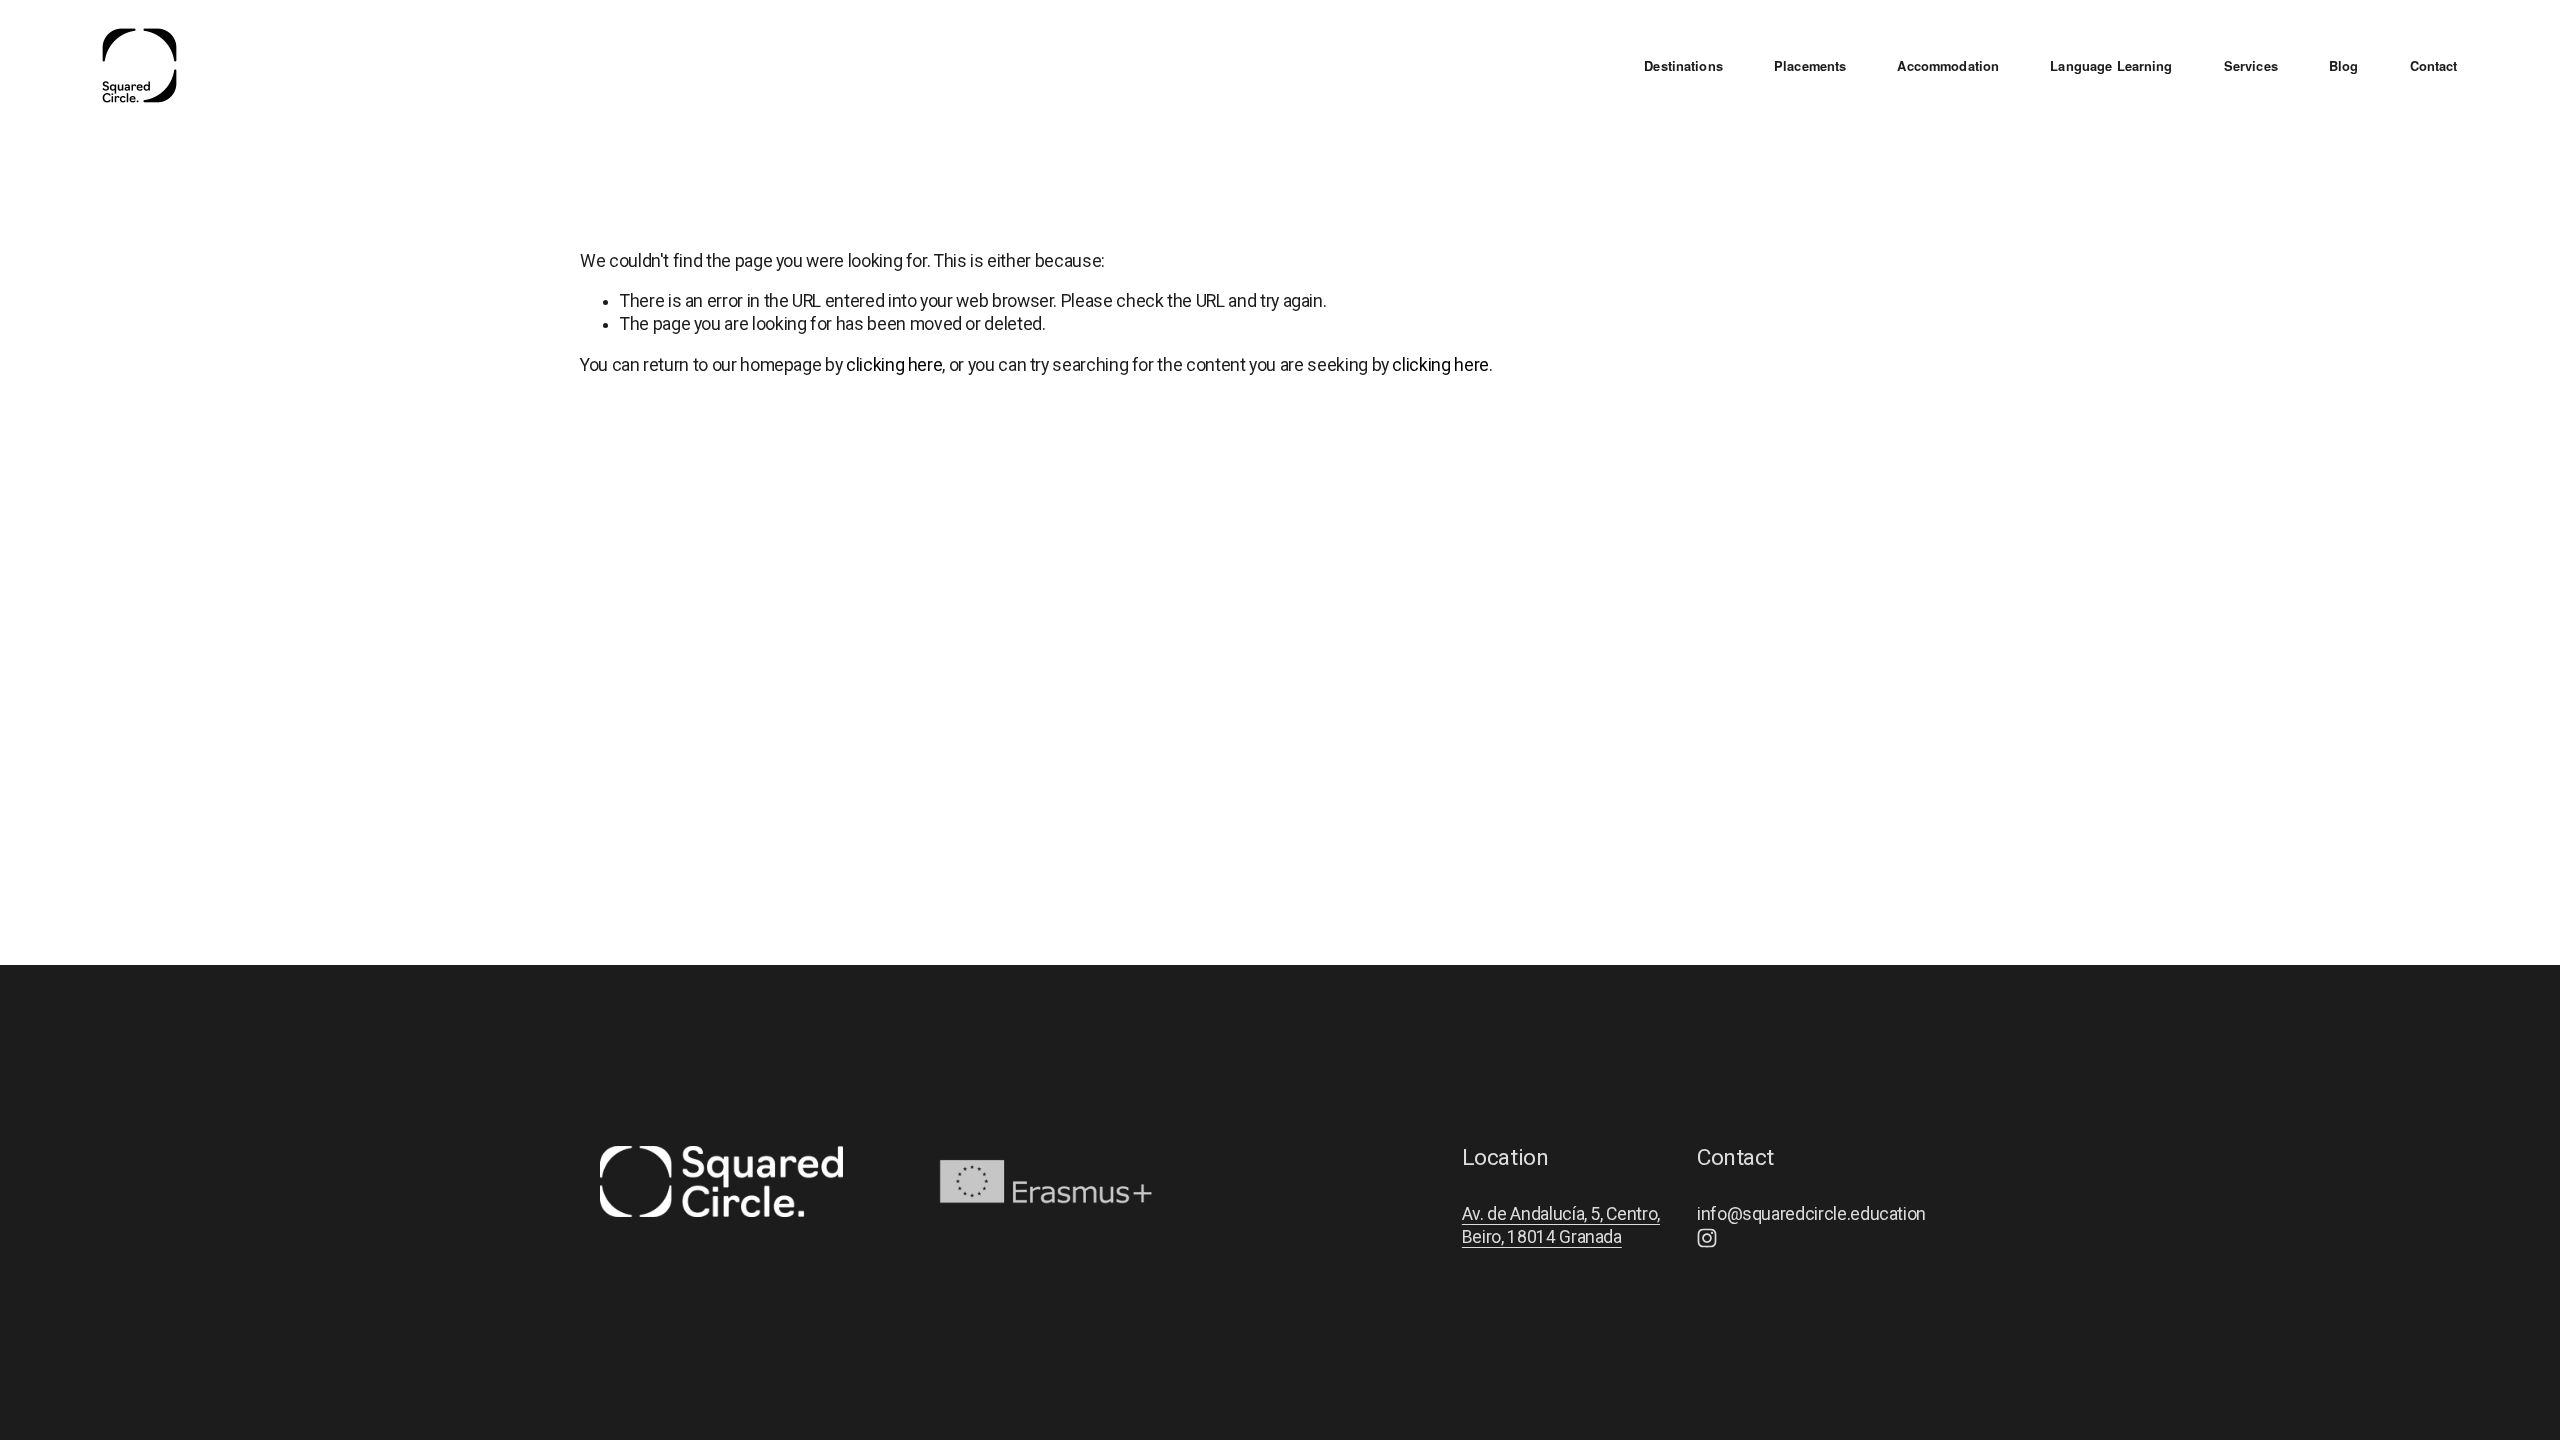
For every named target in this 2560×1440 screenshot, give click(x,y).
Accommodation (1948, 66)
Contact (2434, 66)
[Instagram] (1707, 1238)
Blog (2344, 66)
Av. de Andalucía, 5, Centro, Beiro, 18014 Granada (1561, 1225)
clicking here (894, 365)
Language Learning (2111, 66)
